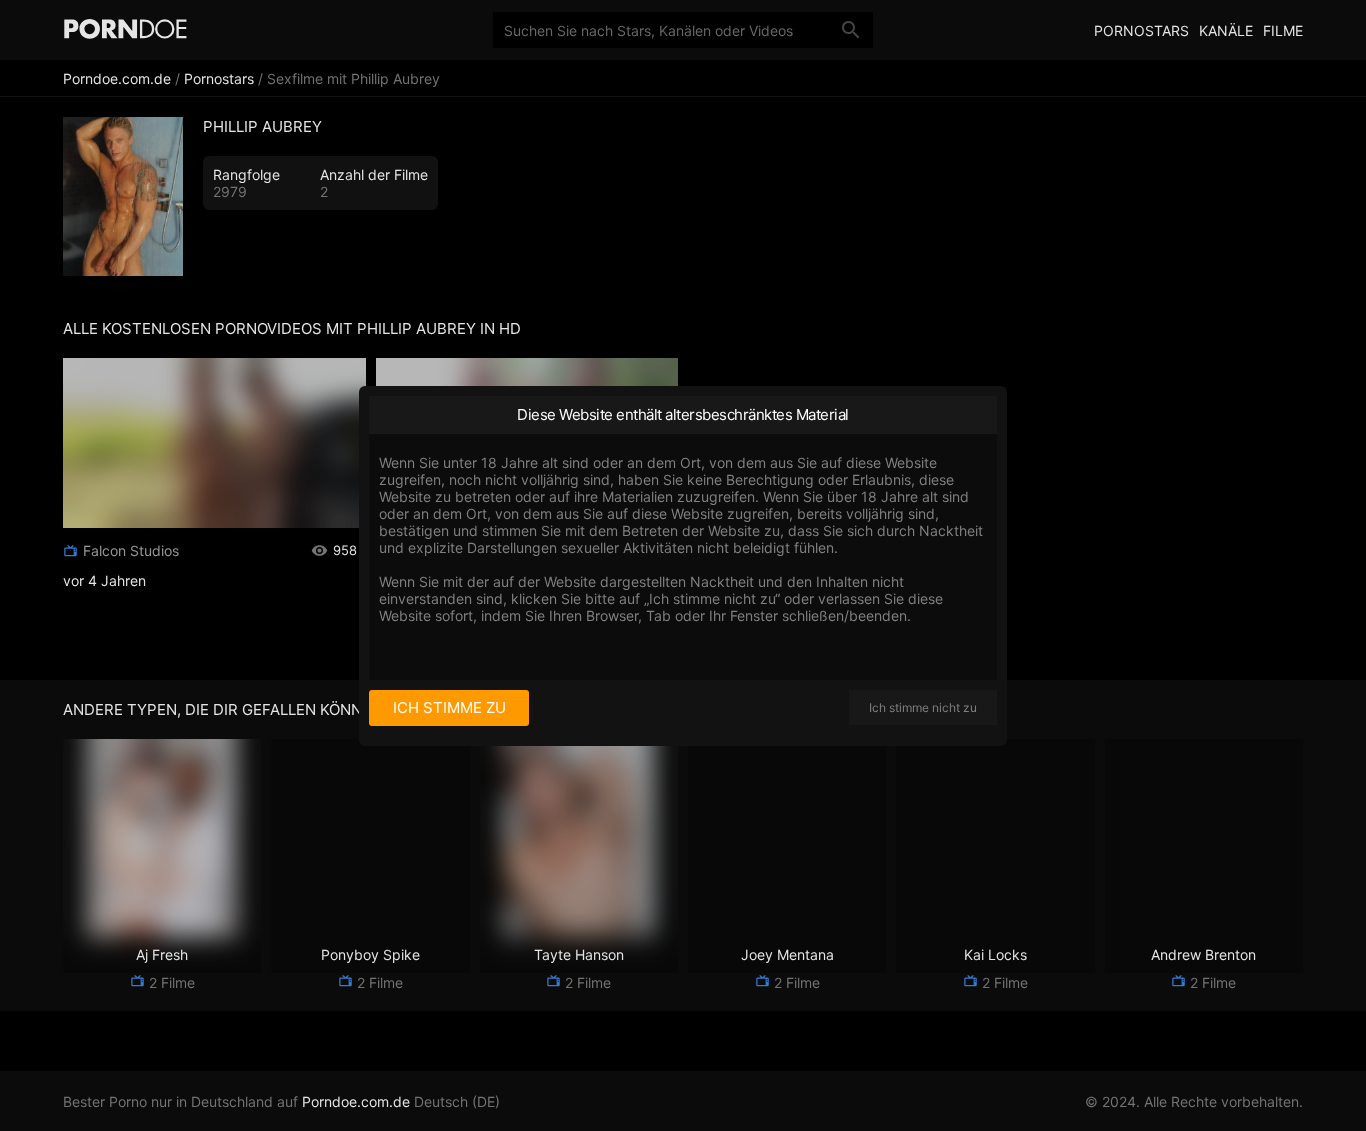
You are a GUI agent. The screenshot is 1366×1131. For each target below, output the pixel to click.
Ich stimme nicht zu (923, 707)
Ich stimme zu (449, 707)
